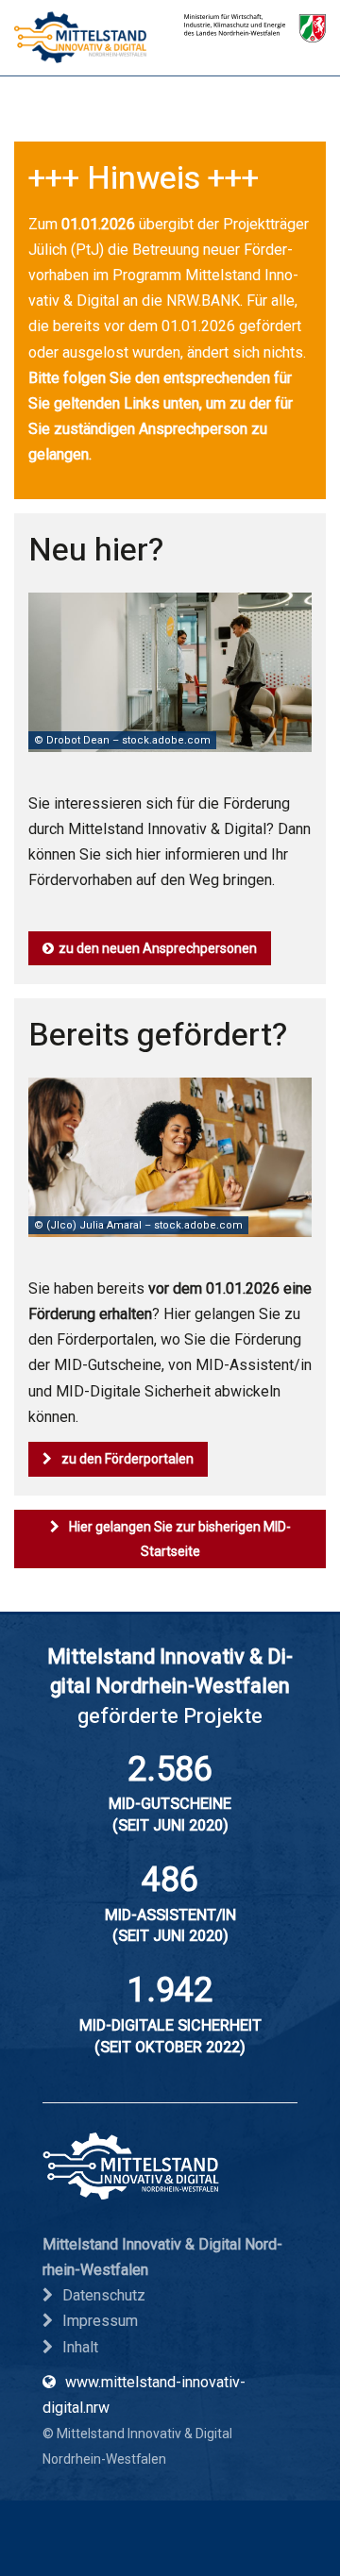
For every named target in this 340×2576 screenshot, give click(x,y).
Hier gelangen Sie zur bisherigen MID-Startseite (180, 1539)
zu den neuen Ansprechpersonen (158, 948)
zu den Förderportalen (127, 1459)
